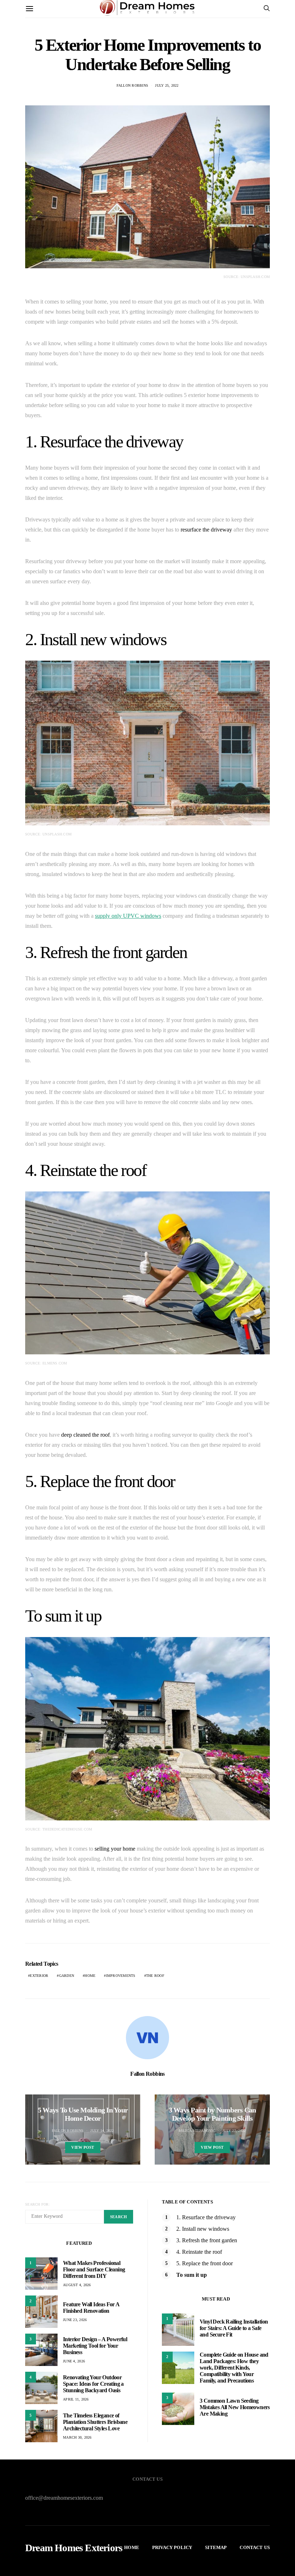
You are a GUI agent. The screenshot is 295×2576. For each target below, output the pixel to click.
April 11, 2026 (76, 2399)
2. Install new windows (203, 2229)
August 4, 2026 (77, 2285)
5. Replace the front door (205, 2263)
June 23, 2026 (75, 2320)
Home (90, 1976)
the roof (155, 1976)
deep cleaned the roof (85, 1435)
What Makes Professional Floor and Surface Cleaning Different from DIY (94, 2269)
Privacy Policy (172, 2547)
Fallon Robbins (133, 85)
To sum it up (192, 2275)
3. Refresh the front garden (207, 2240)
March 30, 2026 (77, 2437)
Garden (67, 1976)
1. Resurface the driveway (206, 2217)
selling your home (115, 1849)
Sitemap (216, 2547)
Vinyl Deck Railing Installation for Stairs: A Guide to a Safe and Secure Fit (234, 2328)
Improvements (121, 1976)
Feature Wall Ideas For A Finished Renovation (91, 2308)
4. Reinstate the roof (199, 2252)
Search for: (38, 2204)
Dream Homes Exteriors (74, 2548)
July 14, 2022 (102, 2131)
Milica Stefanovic (197, 2131)
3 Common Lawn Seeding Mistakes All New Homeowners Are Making (235, 2407)
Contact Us (255, 2547)
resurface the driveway (206, 530)
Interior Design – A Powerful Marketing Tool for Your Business (95, 2346)
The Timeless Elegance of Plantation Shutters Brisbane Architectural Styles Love (95, 2422)
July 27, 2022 (234, 2131)
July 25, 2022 (167, 85)
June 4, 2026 (74, 2361)
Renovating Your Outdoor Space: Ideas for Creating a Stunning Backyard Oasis (93, 2384)
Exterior (39, 1976)
